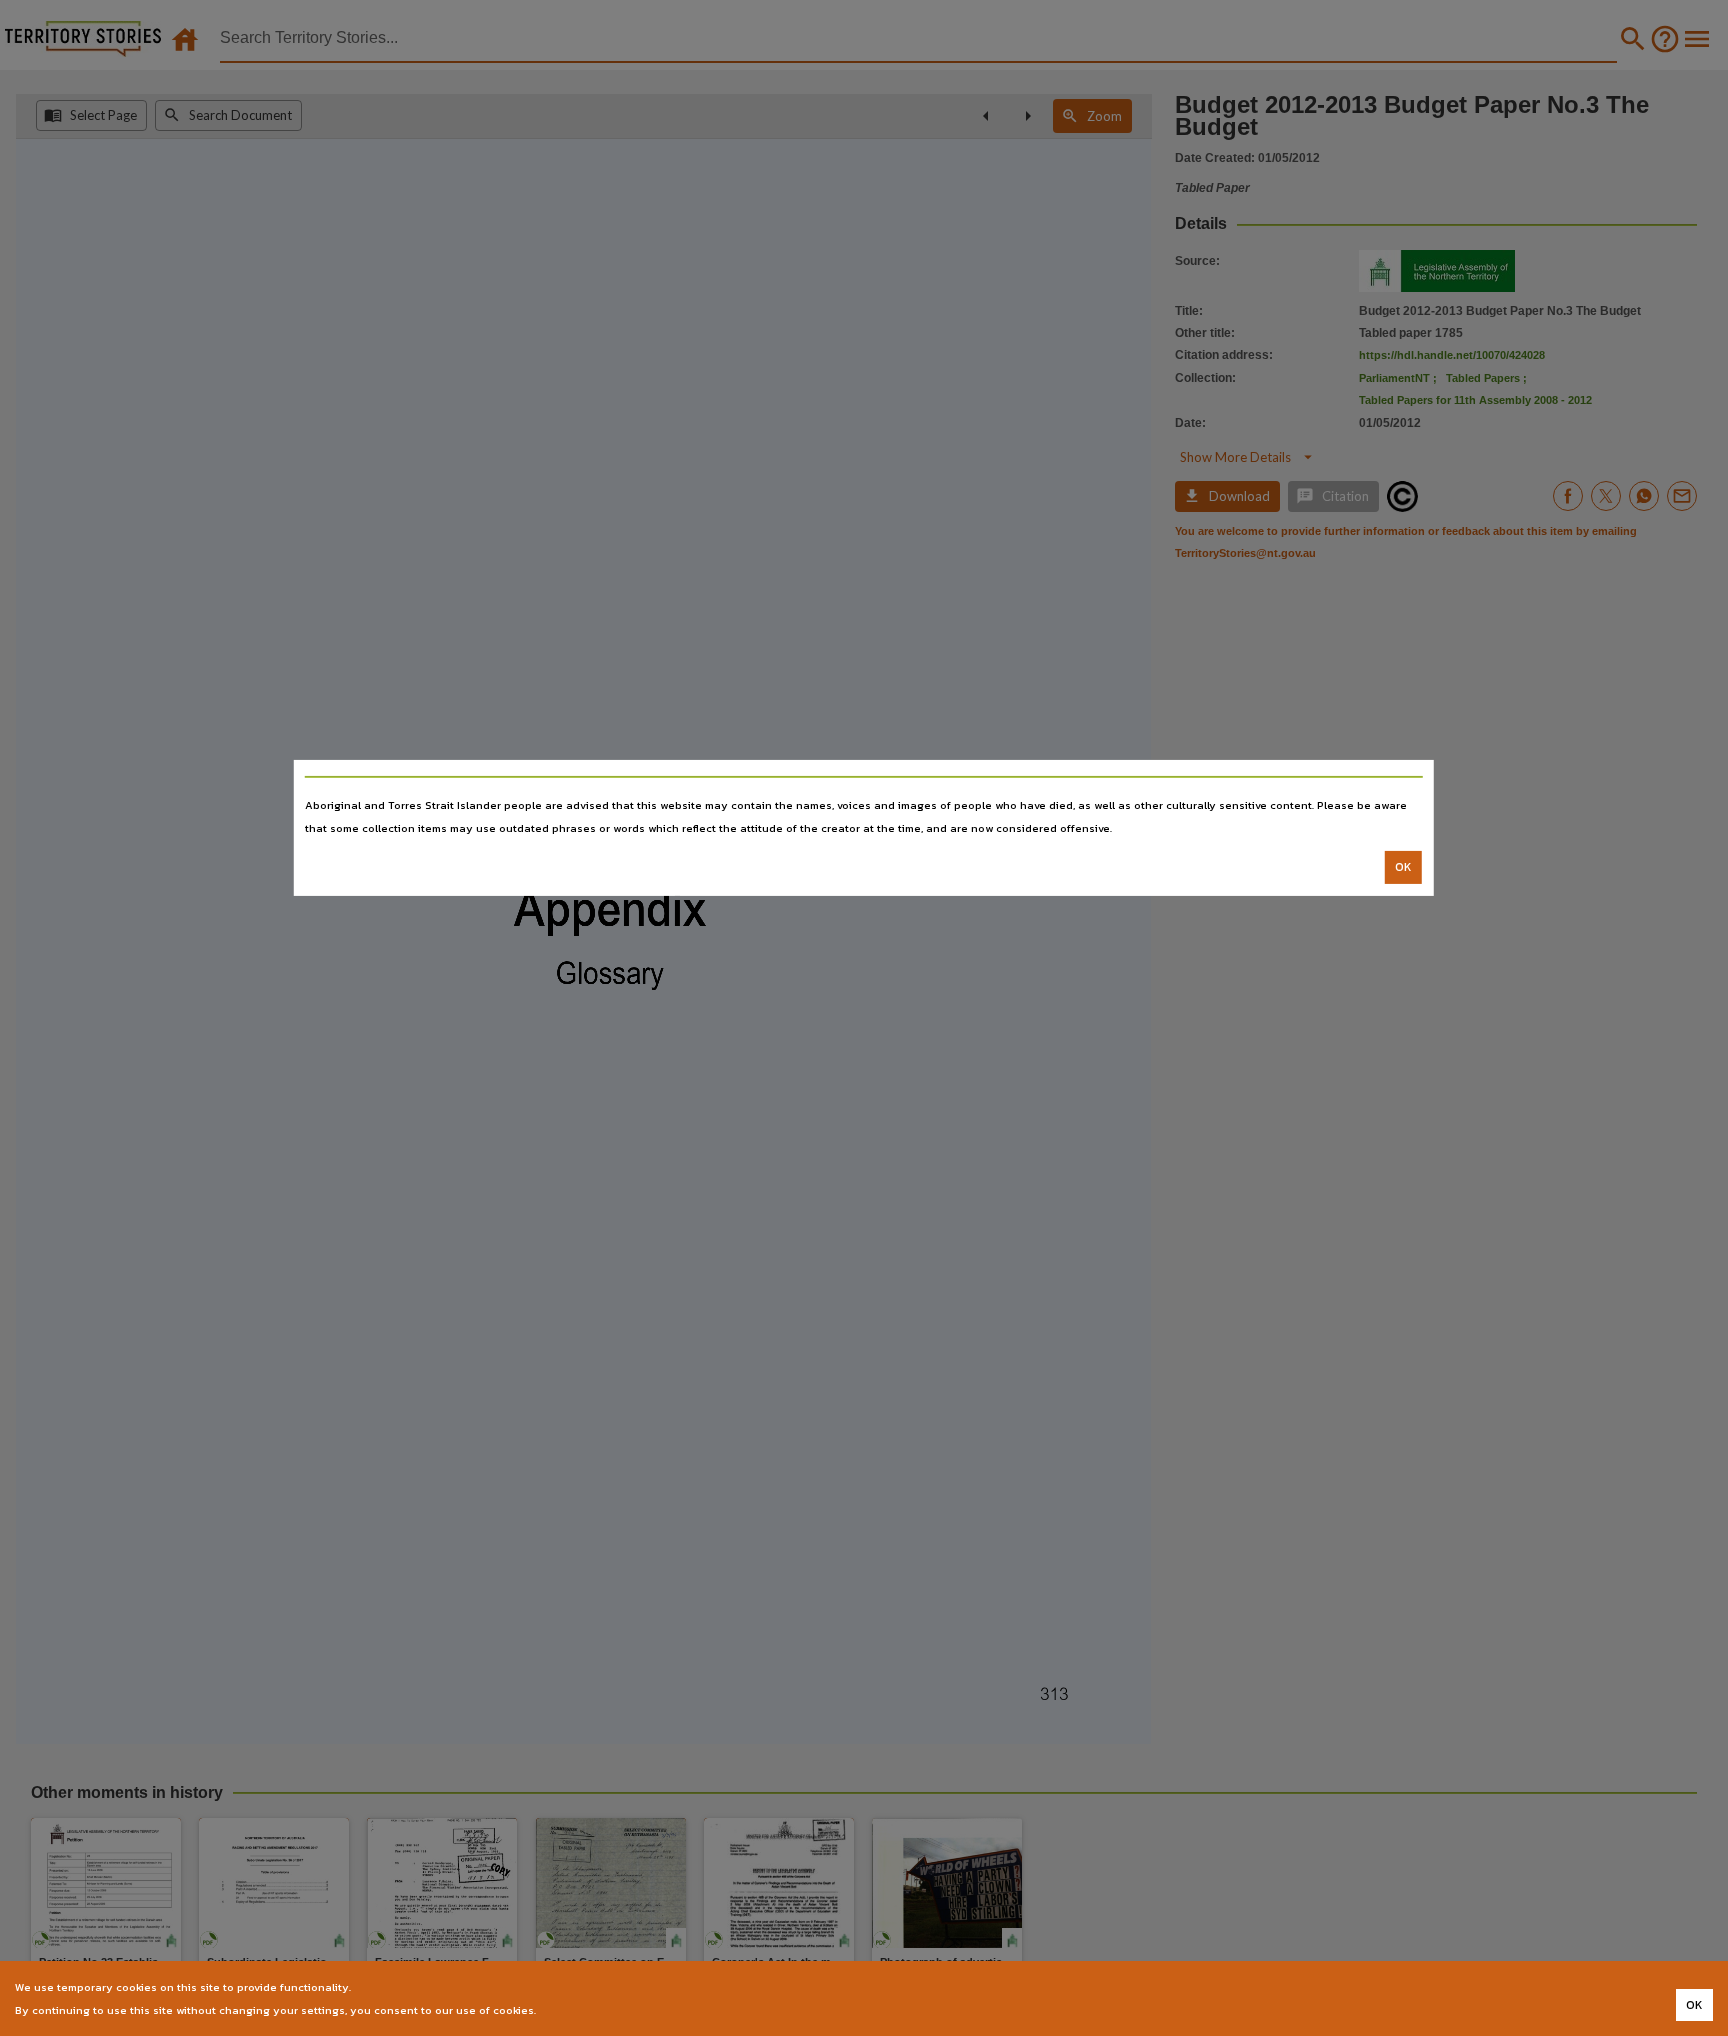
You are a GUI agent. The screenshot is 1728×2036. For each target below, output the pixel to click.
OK (1403, 867)
